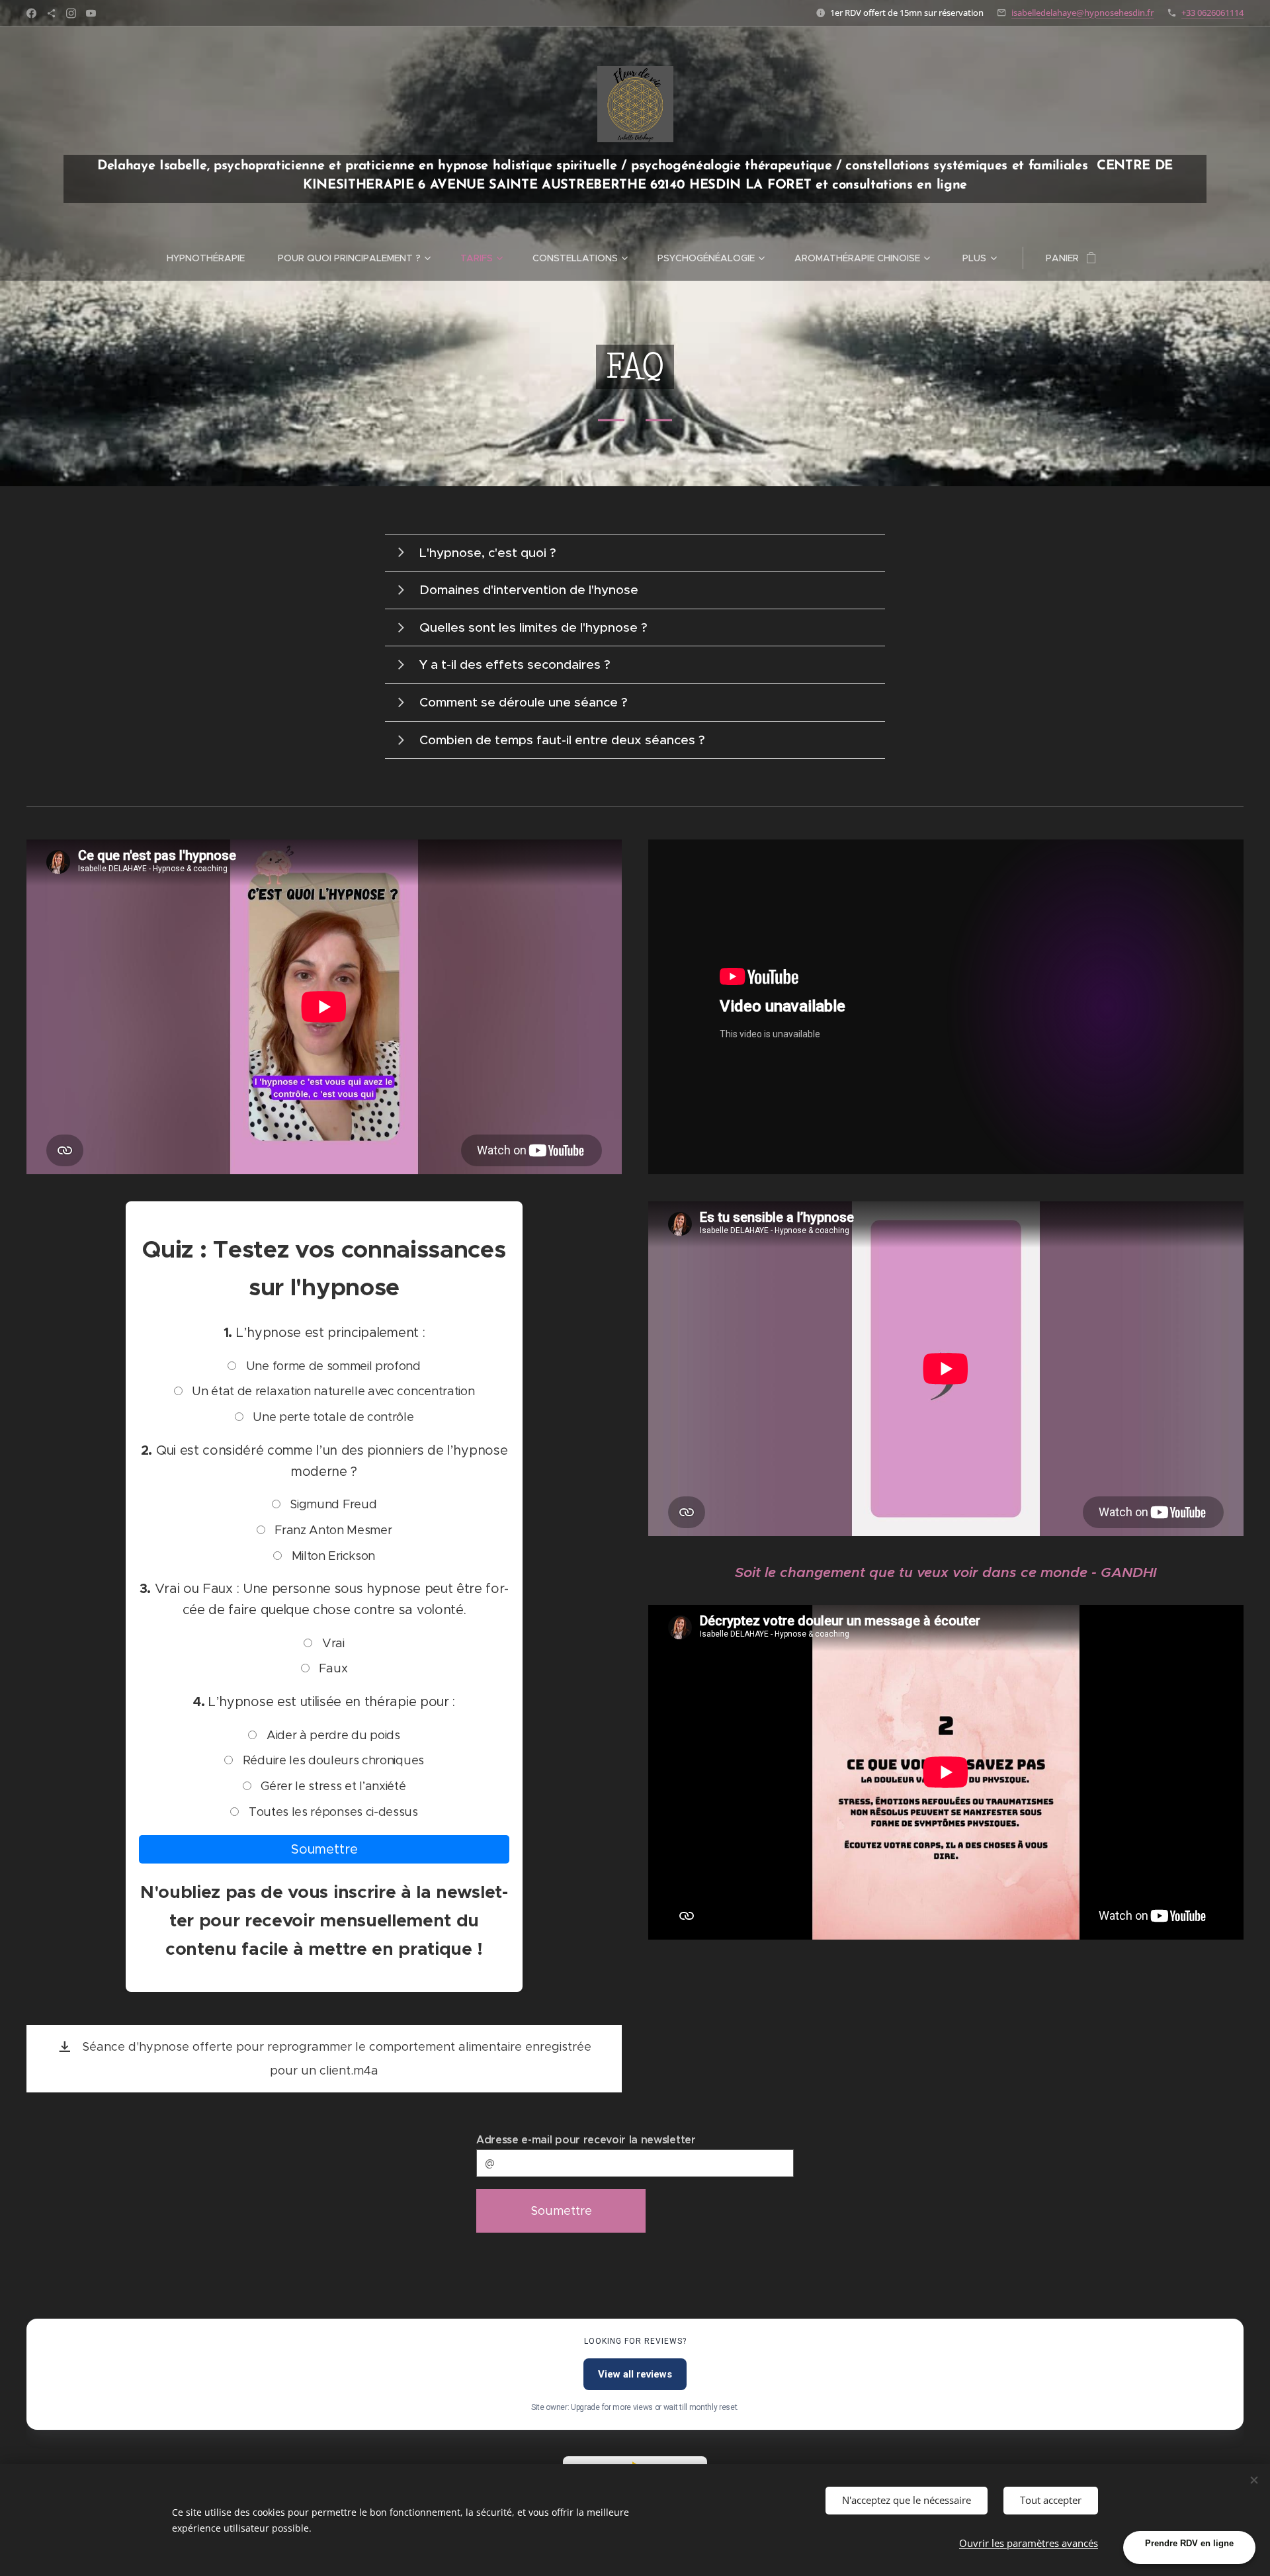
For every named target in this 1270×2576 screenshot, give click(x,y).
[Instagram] (71, 13)
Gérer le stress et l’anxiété (332, 1786)
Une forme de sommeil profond (332, 1366)
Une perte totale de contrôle (332, 1417)
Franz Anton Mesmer (332, 1530)
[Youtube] (91, 13)
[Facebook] (31, 13)
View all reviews (635, 2374)
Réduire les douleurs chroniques (332, 1760)
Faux (332, 1668)
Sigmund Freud (332, 1504)
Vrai (331, 1643)
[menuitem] (214, 258)
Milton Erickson (332, 1556)
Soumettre (324, 1849)
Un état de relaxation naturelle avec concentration (332, 1391)
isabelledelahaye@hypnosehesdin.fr (1082, 13)
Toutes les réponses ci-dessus (331, 1812)
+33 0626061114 (1212, 13)
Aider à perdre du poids (331, 1735)
